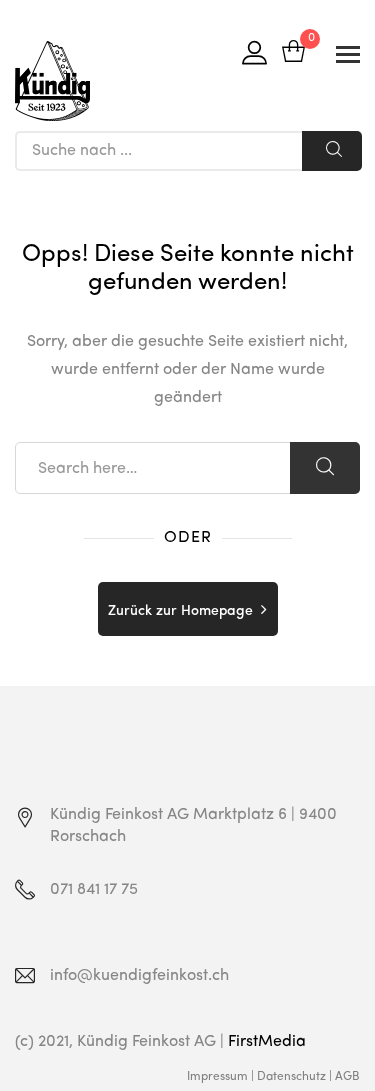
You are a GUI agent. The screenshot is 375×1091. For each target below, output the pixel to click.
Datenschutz (291, 1077)
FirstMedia (267, 1042)
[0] (293, 53)
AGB (347, 1077)
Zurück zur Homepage (180, 611)
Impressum (217, 1077)
